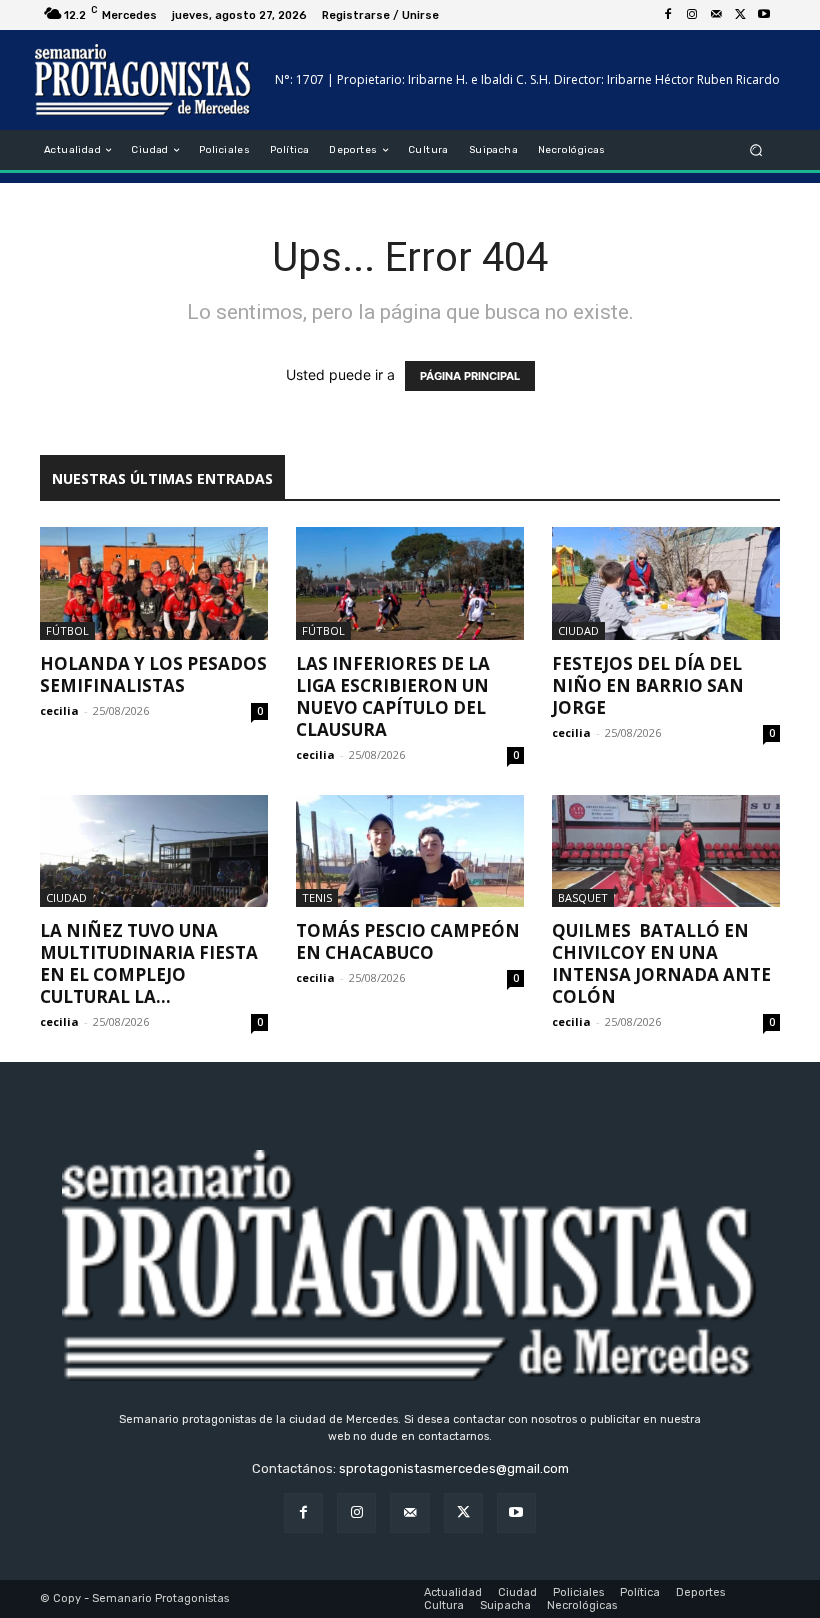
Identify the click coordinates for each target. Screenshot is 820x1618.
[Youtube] (764, 15)
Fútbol (67, 630)
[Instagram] (692, 15)
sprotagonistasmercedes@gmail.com (454, 1468)
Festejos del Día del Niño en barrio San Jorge (648, 685)
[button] (756, 150)
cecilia (59, 710)
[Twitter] (740, 15)
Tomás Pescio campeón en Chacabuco (408, 941)
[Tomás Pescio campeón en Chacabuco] (410, 851)
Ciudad (578, 630)
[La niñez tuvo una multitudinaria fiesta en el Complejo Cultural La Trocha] (154, 851)
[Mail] (716, 15)
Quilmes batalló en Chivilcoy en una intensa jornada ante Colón (661, 963)
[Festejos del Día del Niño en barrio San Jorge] (666, 583)
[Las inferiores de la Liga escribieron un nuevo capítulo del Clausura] (410, 583)
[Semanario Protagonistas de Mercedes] (143, 80)
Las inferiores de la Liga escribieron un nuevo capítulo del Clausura (393, 696)
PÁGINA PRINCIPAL (470, 376)
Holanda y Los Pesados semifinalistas (153, 674)
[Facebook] (668, 15)
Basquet (583, 897)
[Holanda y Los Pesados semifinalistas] (154, 583)
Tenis (317, 897)
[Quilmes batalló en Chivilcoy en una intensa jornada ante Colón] (666, 851)
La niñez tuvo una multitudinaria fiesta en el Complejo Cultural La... (149, 963)
